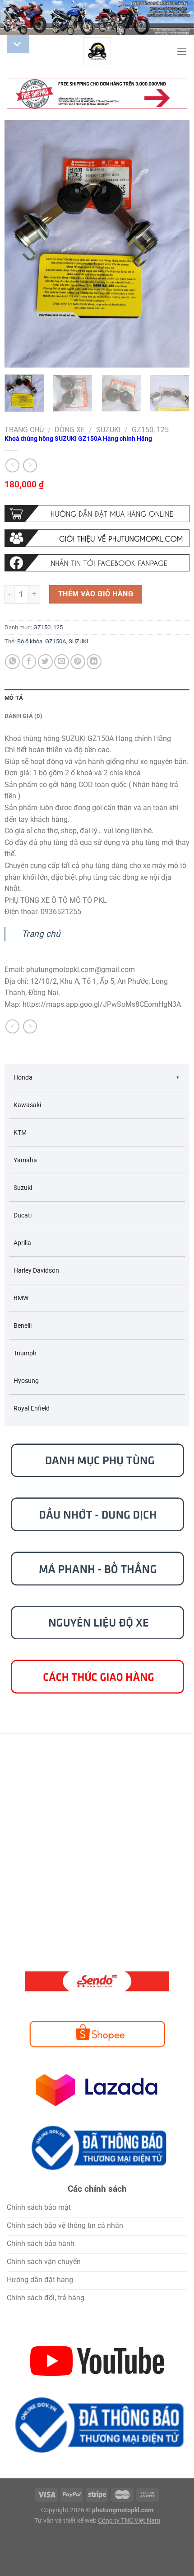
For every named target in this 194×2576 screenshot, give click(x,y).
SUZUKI (79, 641)
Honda (23, 1077)
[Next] (175, 244)
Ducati (23, 1215)
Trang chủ (24, 430)
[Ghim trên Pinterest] (78, 662)
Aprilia (22, 1243)
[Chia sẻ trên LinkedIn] (94, 662)
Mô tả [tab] (14, 698)
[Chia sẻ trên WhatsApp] (12, 662)
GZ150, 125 (150, 430)
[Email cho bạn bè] (62, 662)
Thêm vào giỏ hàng (96, 594)
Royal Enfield (32, 1408)
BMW (21, 1298)
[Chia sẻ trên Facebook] (29, 662)
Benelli (23, 1326)
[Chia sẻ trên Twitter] (45, 662)
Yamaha (25, 1160)
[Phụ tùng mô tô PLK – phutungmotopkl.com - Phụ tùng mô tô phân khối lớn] (97, 51)
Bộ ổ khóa (30, 641)
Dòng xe (70, 430)
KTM (20, 1132)
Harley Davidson (36, 1270)
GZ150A (55, 641)
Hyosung (26, 1381)
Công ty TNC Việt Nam (129, 2521)
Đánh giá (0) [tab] (23, 716)
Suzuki (108, 430)
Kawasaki (27, 1105)
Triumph (25, 1353)
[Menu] (182, 51)
